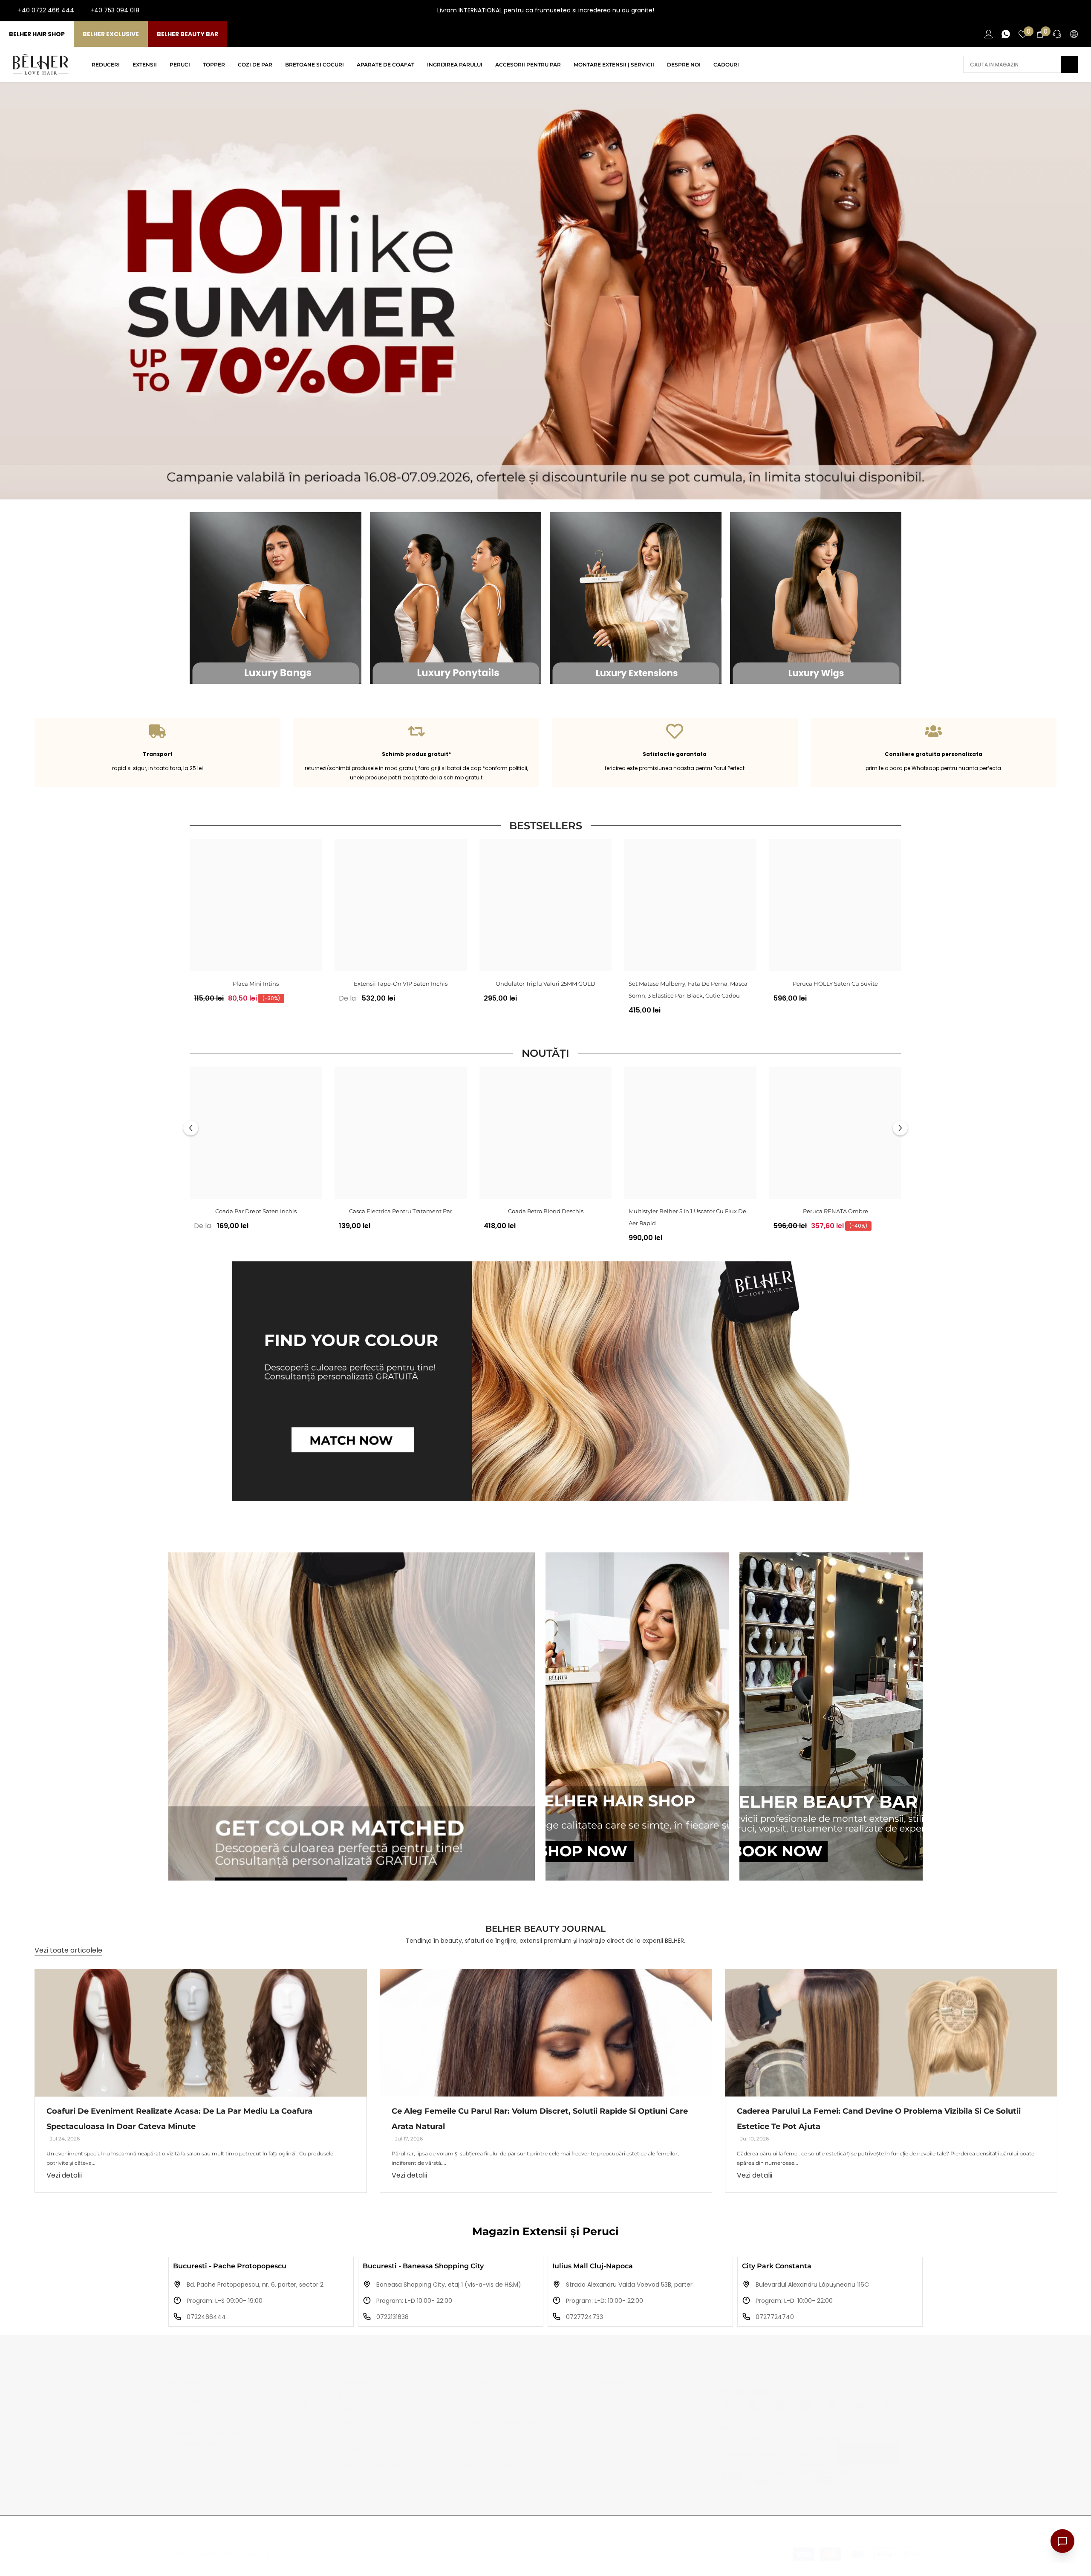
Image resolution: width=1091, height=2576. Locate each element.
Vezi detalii (64, 2175)
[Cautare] (1021, 64)
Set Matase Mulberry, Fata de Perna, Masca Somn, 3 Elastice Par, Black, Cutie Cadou (688, 989)
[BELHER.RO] (276, 598)
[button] (191, 1128)
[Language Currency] (1074, 34)
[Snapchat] (833, 2406)
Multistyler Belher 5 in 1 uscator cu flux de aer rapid (687, 1217)
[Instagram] (1051, 11)
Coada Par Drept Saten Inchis (256, 1211)
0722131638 (393, 2317)
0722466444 (206, 2317)
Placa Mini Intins (256, 984)
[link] (157, 753)
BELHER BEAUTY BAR (188, 34)
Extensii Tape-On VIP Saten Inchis (401, 984)
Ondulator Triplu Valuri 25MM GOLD (545, 984)
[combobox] (1012, 64)
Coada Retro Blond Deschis (546, 1211)
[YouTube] (1065, 11)
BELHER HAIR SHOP (37, 34)
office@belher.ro (197, 2443)
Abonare (867, 2455)
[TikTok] (1078, 11)
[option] (256, 924)
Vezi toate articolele (68, 1950)
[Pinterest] (779, 2406)
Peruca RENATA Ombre (836, 1211)
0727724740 (775, 2317)
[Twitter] (886, 2406)
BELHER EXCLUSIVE (111, 34)
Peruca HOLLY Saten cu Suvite (835, 984)
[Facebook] (1037, 11)
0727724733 (584, 2317)
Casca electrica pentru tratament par (401, 1211)
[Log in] (989, 34)
